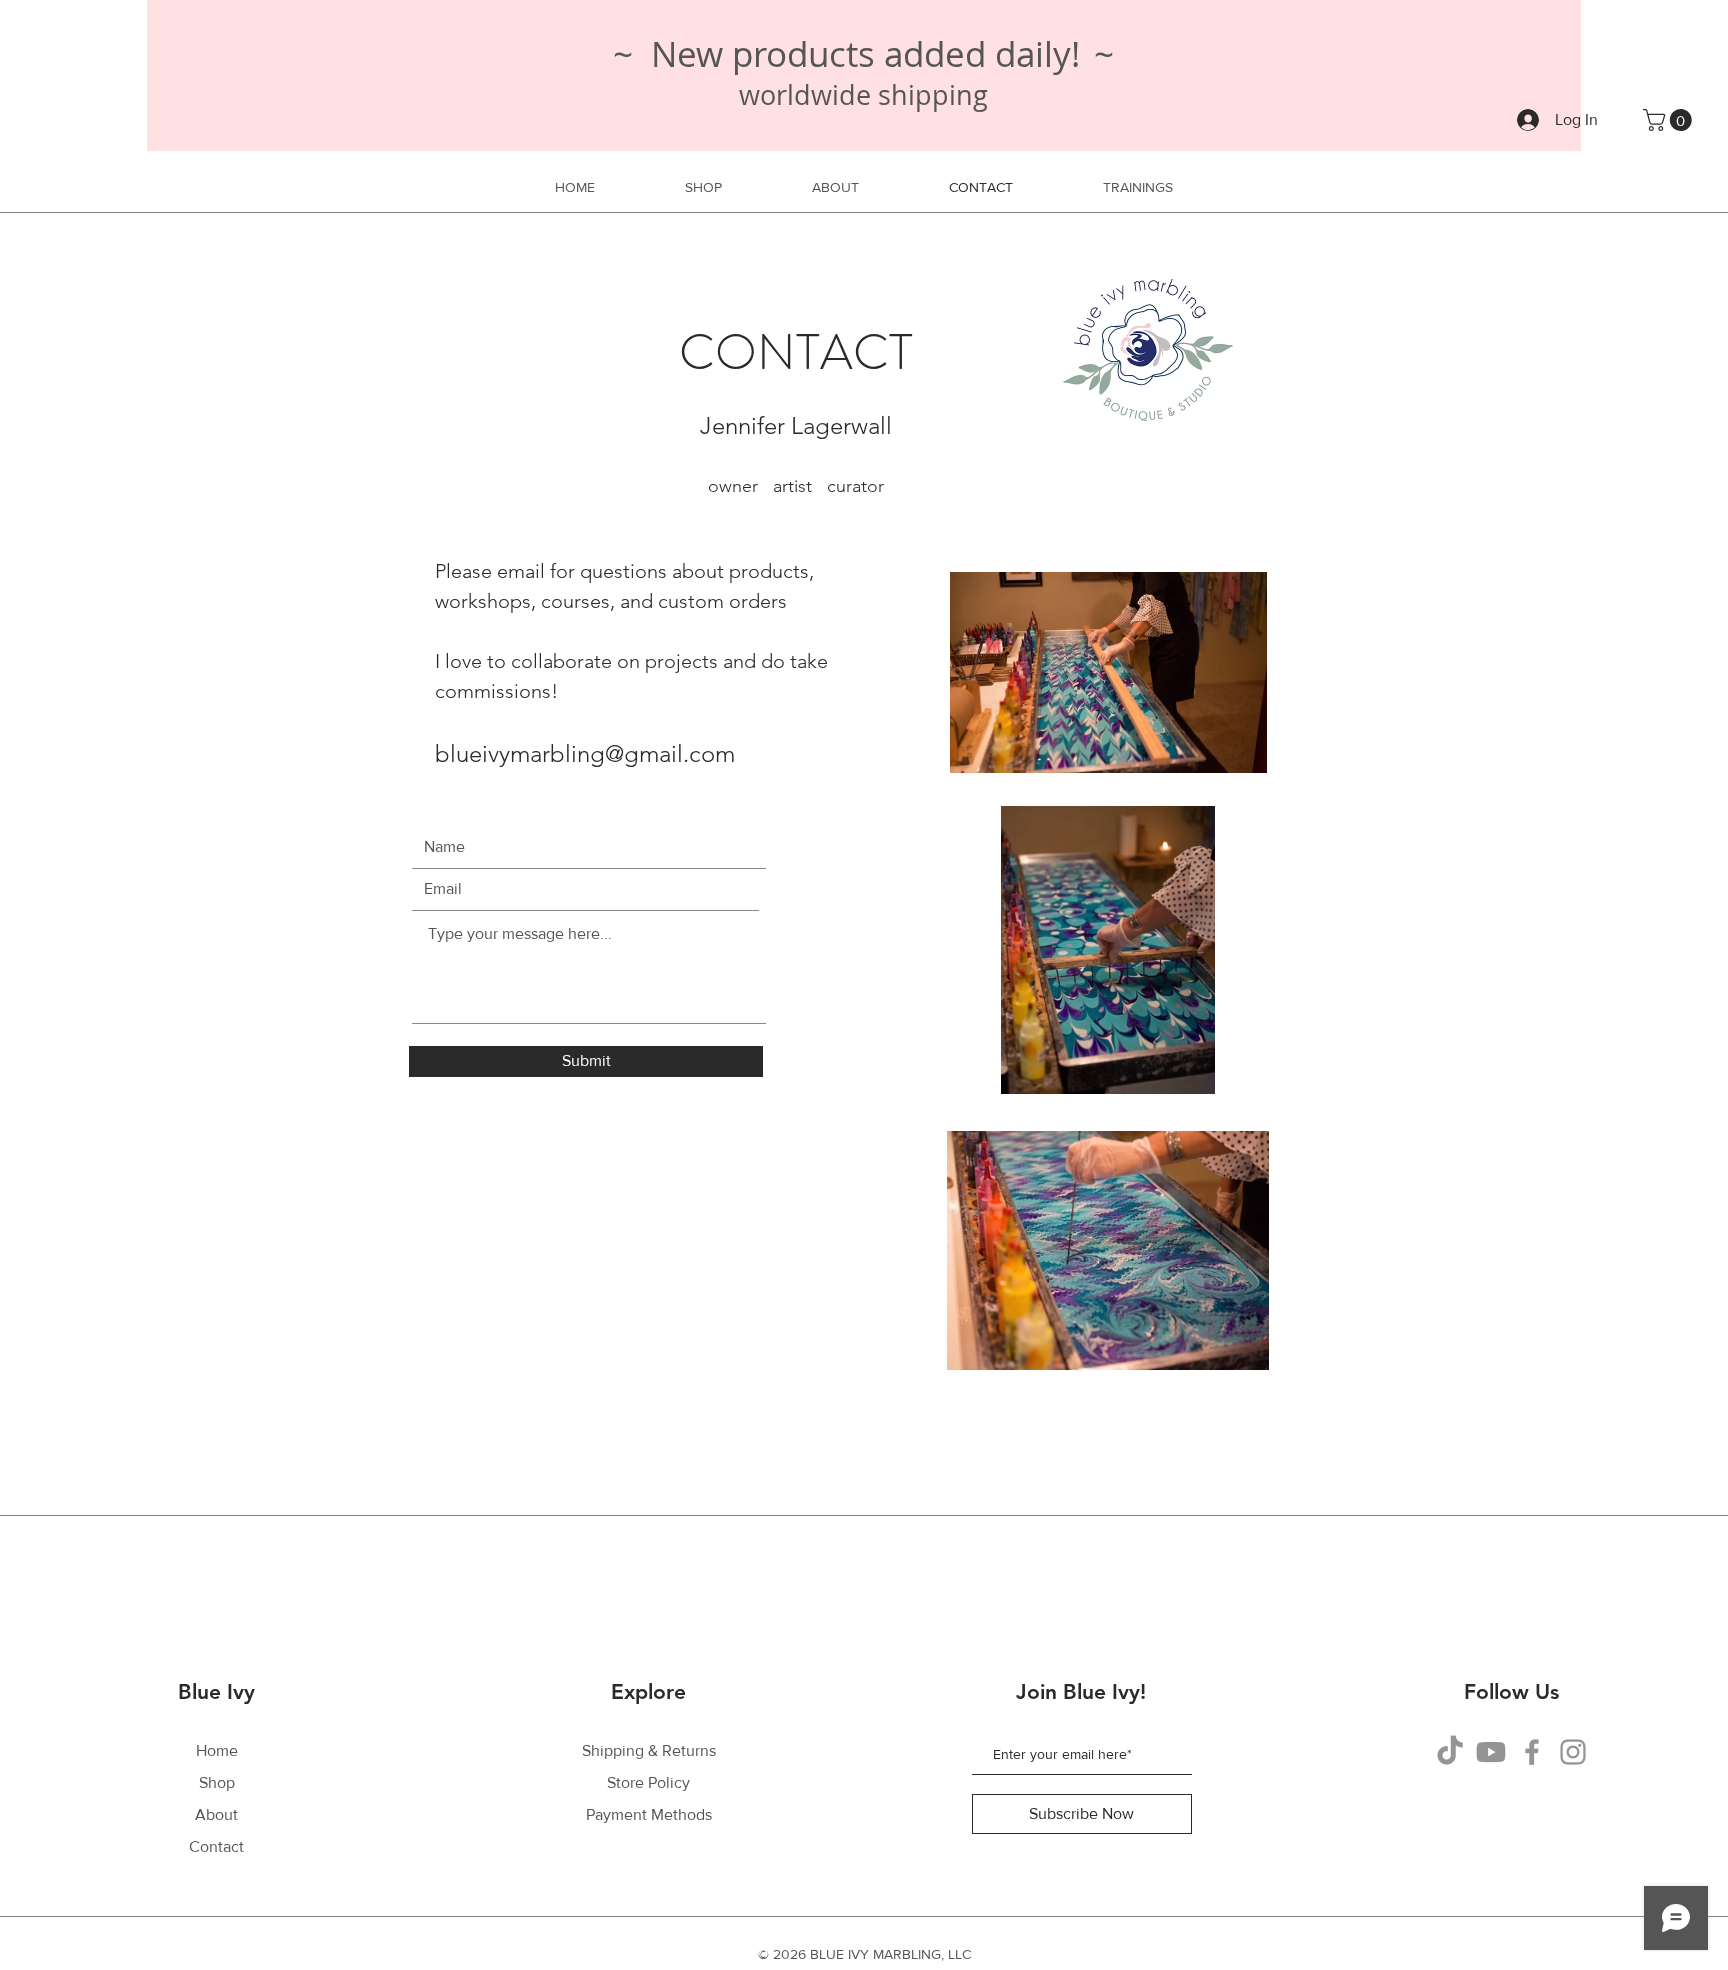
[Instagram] (1573, 1752)
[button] (1670, 120)
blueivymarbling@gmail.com (585, 753)
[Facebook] (1532, 1752)
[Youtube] (1491, 1752)
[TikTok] (1450, 1752)
